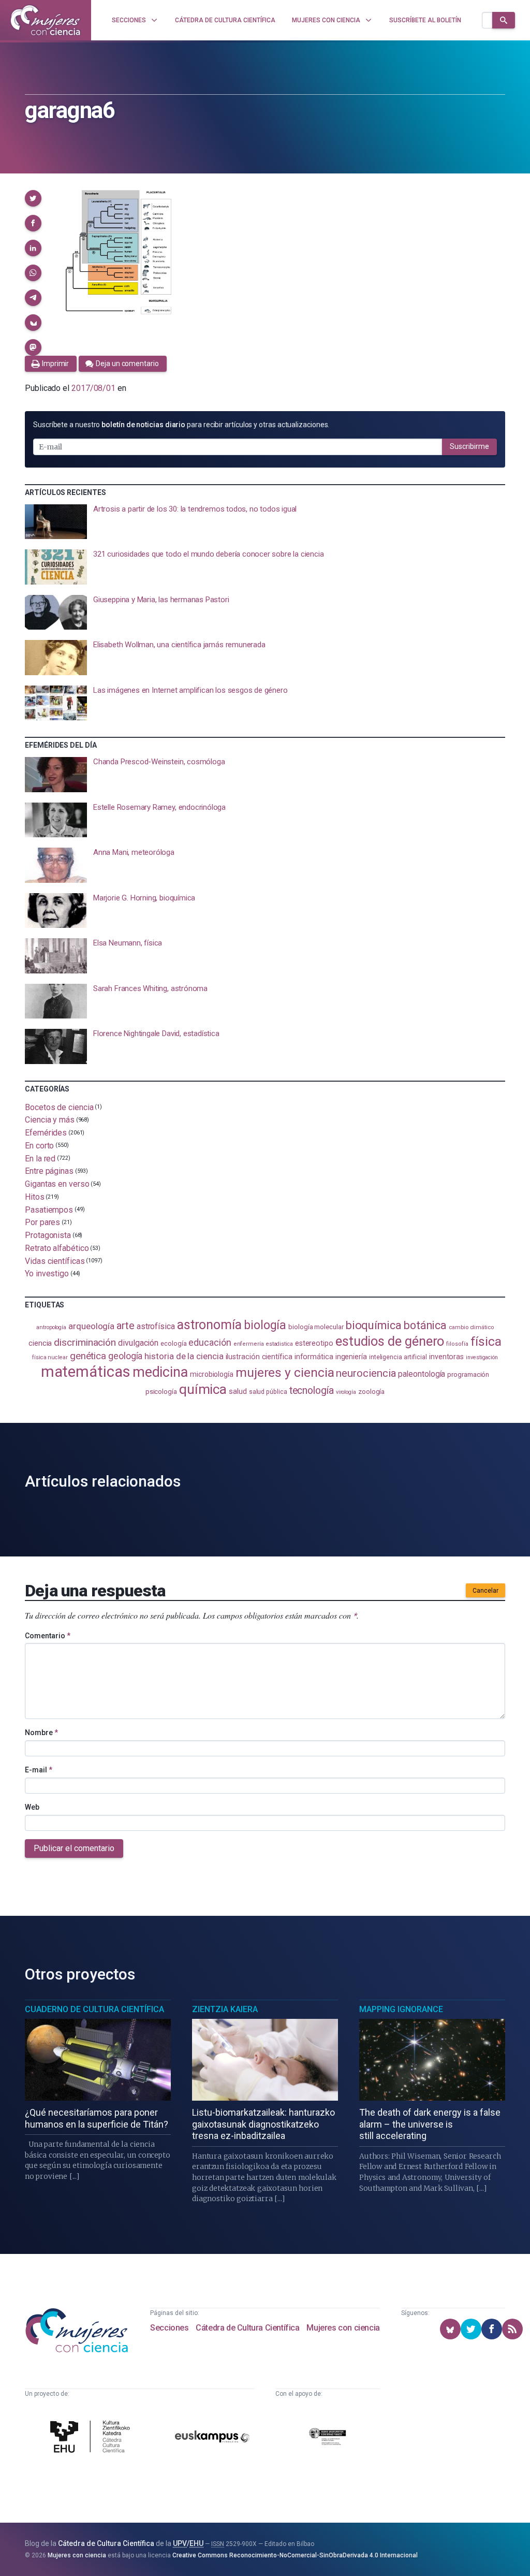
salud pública (268, 1392)
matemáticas (86, 1372)
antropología (51, 1327)
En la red (40, 1158)
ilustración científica (259, 1357)
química (203, 1389)
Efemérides (46, 1133)
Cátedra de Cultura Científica (247, 2328)
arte (126, 1326)
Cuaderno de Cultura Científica (94, 2009)
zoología (371, 1392)
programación (468, 1374)
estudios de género (390, 1341)
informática (314, 1357)
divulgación (138, 1343)
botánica (425, 1325)
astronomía (209, 1325)
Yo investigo (47, 1274)
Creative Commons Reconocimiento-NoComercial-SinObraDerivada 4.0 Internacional (295, 2555)
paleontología (422, 1374)
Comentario (48, 1636)
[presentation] (265, 522)
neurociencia (366, 1373)
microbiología (212, 1374)
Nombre (41, 1733)
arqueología (91, 1326)
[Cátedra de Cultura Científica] (92, 2438)
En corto (39, 1146)
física (486, 1341)
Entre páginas (49, 1171)
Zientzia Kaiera (225, 2009)
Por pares (42, 1222)
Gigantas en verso (57, 1184)
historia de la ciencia (184, 1356)
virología (346, 1392)
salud (238, 1391)
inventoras (446, 1357)
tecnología (312, 1391)
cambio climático (471, 1327)
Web (32, 1807)
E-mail (39, 1770)
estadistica (279, 1344)
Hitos (35, 1197)
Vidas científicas (55, 1261)
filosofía (457, 1344)
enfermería (249, 1344)
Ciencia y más (50, 1120)
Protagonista (48, 1235)
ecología (173, 1343)
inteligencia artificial (398, 1357)
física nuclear (50, 1357)
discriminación (85, 1342)
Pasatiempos (49, 1209)
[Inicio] (46, 20)
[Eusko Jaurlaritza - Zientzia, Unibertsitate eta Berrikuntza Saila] (328, 2438)
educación (210, 1342)
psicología (161, 1392)
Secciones (169, 2328)
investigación (482, 1357)
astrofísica (156, 1326)
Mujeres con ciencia (343, 2328)
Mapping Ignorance (401, 2009)
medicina (160, 1372)
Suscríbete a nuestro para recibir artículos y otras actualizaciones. (181, 425)
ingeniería (351, 1357)
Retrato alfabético (57, 1248)
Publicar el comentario (74, 1848)
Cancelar (485, 1591)
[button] (33, 198)
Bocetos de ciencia (59, 1107)
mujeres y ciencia (285, 1372)
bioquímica (374, 1325)
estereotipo (314, 1343)
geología (125, 1356)
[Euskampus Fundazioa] (212, 2438)
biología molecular (316, 1327)
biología (265, 1325)
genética (88, 1356)
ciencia (40, 1343)
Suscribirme (469, 446)
